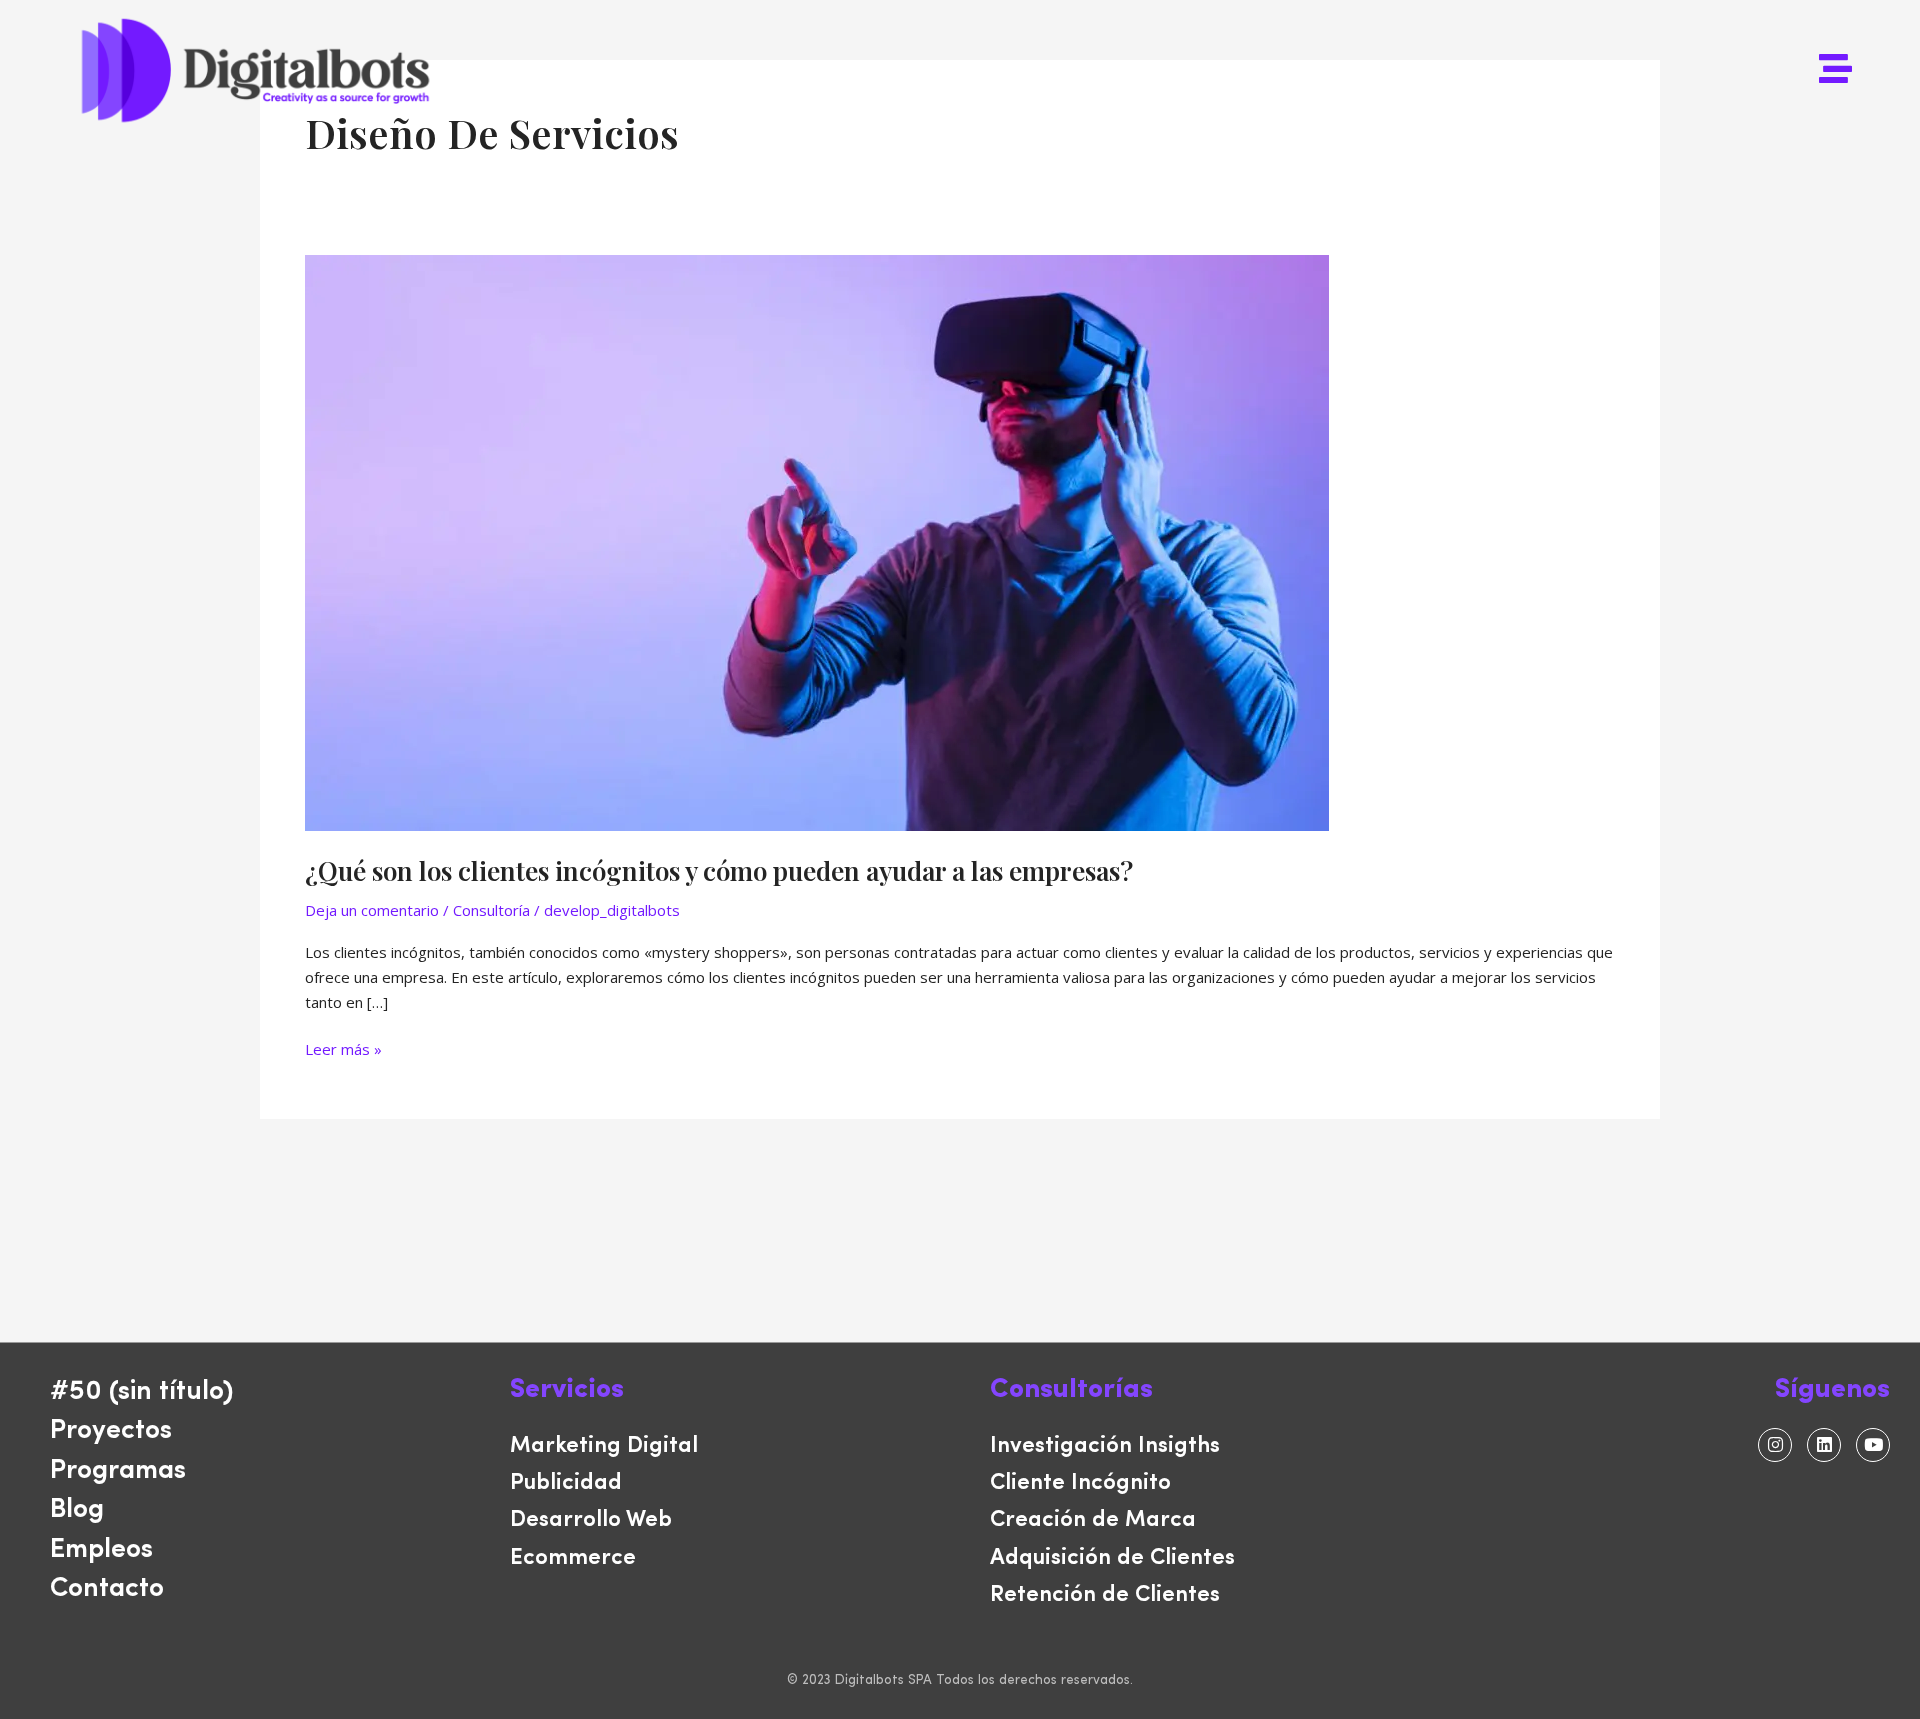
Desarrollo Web (591, 1520)
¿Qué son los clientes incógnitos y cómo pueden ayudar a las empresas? (719, 870)
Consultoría (491, 910)
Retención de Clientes (1105, 1595)
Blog (77, 1510)
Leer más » (343, 1048)
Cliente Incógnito (1080, 1483)
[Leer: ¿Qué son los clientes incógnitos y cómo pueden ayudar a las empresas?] (817, 541)
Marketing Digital (604, 1446)
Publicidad (566, 1483)
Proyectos (111, 1431)
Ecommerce (573, 1558)
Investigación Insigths (1105, 1446)
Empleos (101, 1550)
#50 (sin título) (141, 1392)
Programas (118, 1471)
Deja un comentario (372, 910)
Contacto (107, 1589)
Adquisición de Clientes (1112, 1558)
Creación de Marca (1093, 1520)
